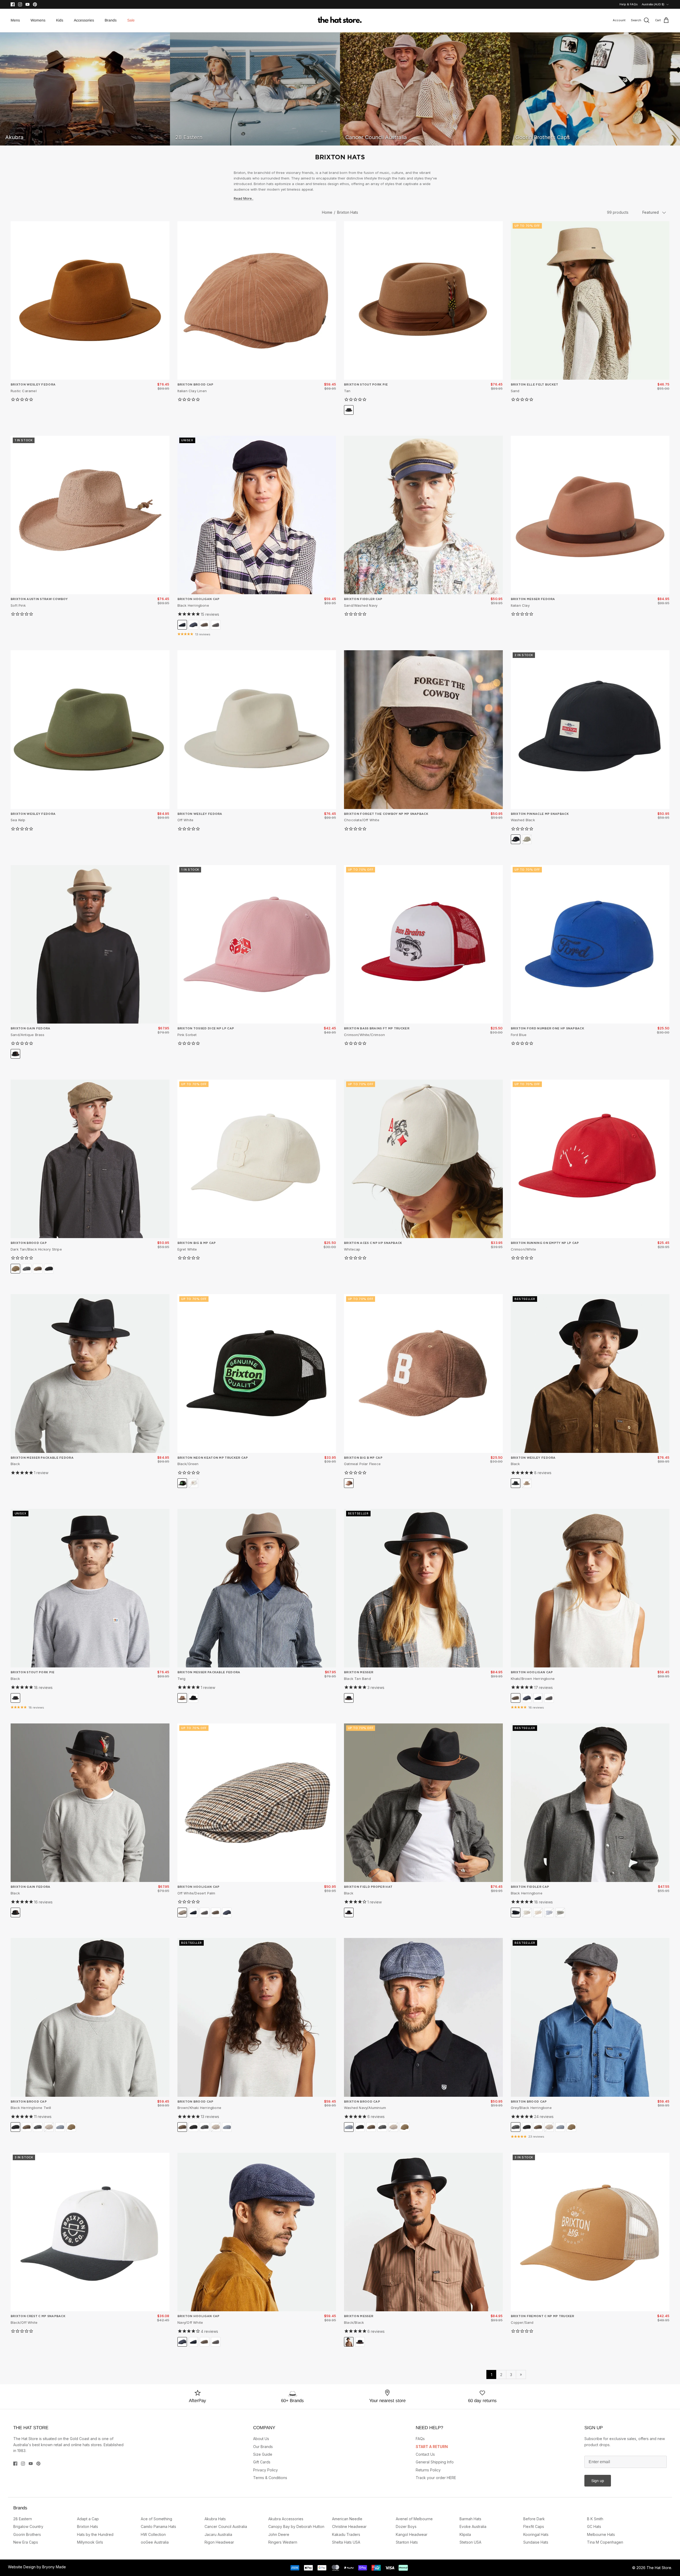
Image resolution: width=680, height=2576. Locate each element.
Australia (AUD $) (653, 4)
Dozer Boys (406, 2526)
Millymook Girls (90, 2542)
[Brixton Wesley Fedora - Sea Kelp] (90, 730)
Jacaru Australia (218, 2534)
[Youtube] (27, 4)
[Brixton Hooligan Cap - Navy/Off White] (257, 2232)
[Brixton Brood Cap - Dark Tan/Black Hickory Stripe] (90, 1159)
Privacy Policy (265, 2470)
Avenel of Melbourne (414, 2519)
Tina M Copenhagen (605, 2542)
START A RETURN (432, 2447)
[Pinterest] (35, 4)
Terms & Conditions (270, 2478)
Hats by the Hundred (95, 2534)
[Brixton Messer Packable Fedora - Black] (90, 1373)
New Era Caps (26, 2542)
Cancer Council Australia (226, 2526)
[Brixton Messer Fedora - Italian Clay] (590, 515)
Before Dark (534, 2519)
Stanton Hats (407, 2542)
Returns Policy (428, 2470)
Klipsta (465, 2534)
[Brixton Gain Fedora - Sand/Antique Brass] (90, 944)
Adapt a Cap (88, 2519)
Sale (131, 20)
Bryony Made (54, 2567)
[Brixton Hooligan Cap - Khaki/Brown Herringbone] (590, 1588)
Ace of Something (156, 2519)
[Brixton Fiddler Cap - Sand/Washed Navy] (423, 515)
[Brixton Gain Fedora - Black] (90, 1803)
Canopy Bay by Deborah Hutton (296, 2526)
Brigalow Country (28, 2526)
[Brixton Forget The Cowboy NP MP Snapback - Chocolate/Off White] (423, 730)
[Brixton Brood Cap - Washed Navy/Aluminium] (423, 2017)
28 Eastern (23, 2519)
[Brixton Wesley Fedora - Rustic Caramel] (90, 301)
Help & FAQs (629, 4)
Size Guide (263, 2454)
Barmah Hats (470, 2519)
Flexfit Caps (534, 2526)
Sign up (598, 2481)
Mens (15, 20)
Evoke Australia (473, 2526)
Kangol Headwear (412, 2534)
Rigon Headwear (219, 2542)
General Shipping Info (435, 2462)
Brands (111, 20)
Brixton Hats (348, 212)
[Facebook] (13, 4)
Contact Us (425, 2454)
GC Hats (594, 2526)
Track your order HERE (436, 2478)
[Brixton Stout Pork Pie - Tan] (423, 301)
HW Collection (153, 2534)
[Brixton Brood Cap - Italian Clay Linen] (257, 301)
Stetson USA (470, 2542)
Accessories (84, 20)
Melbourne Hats (601, 2534)
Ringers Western (283, 2542)
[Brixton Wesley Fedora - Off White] (257, 730)
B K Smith (595, 2519)
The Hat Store (659, 2568)
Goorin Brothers (27, 2534)
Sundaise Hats (536, 2542)
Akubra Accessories (286, 2519)
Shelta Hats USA (346, 2542)
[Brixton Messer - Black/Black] (423, 2232)
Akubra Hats (215, 2519)
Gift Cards (262, 2462)
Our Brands (263, 2447)
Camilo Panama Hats (158, 2526)
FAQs (420, 2439)
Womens (38, 20)
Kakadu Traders (346, 2534)
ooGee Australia (155, 2542)
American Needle (347, 2519)
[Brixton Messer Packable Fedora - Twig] (257, 1588)
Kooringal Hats (536, 2534)
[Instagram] (20, 4)
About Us (261, 2439)
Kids (60, 20)
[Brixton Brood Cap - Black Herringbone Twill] (90, 2017)
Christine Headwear (349, 2526)
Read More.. (244, 198)
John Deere (279, 2534)
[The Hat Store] (340, 20)
